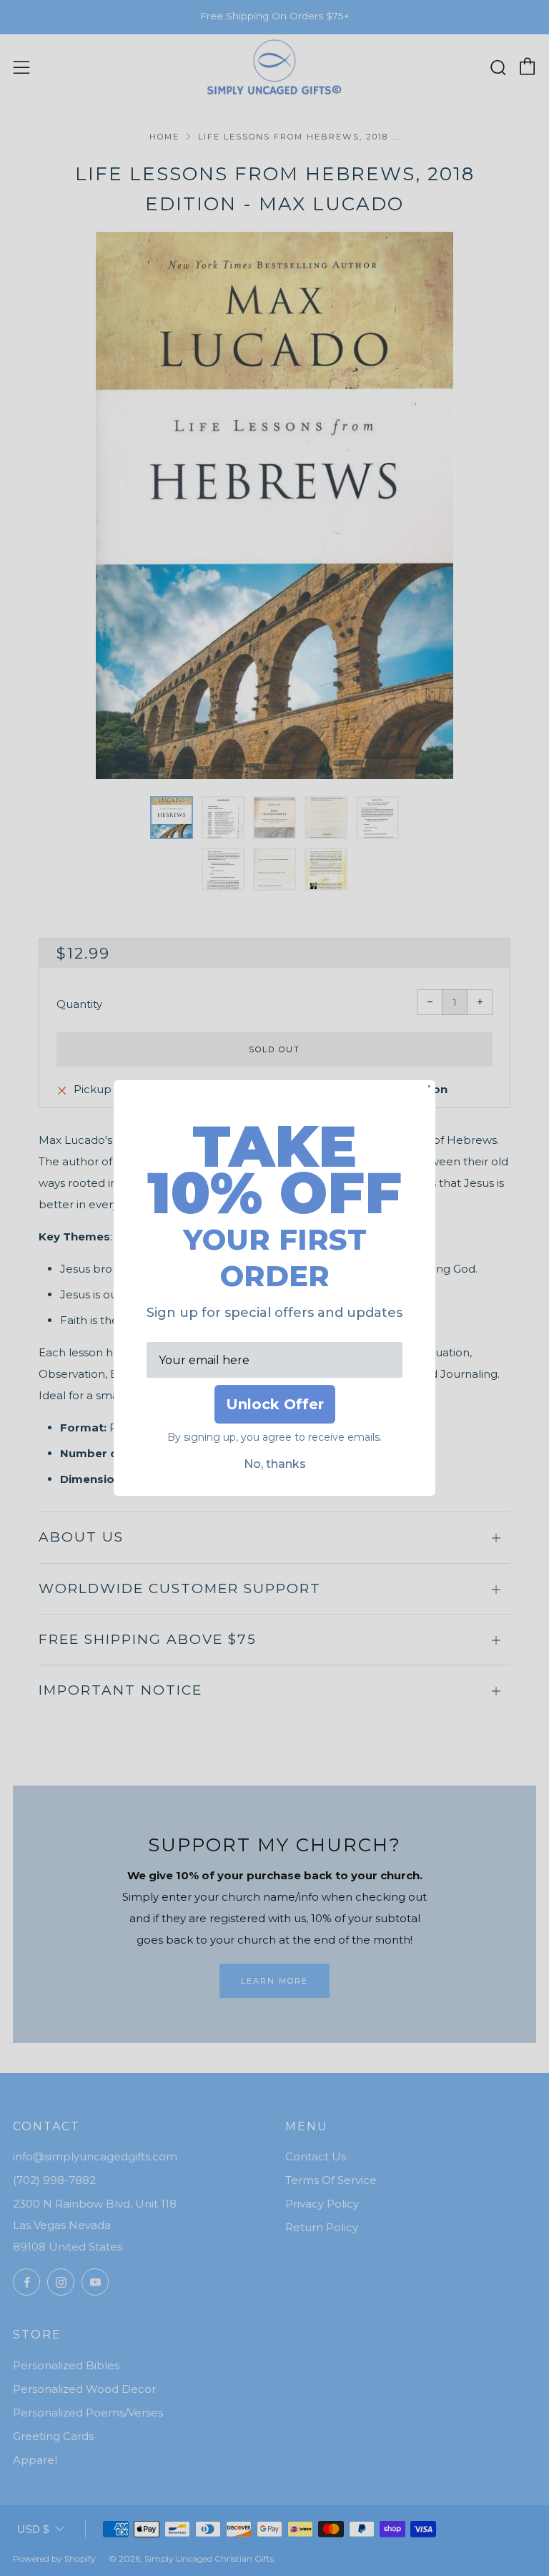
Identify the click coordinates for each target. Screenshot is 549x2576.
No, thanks (275, 1464)
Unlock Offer (275, 1404)
